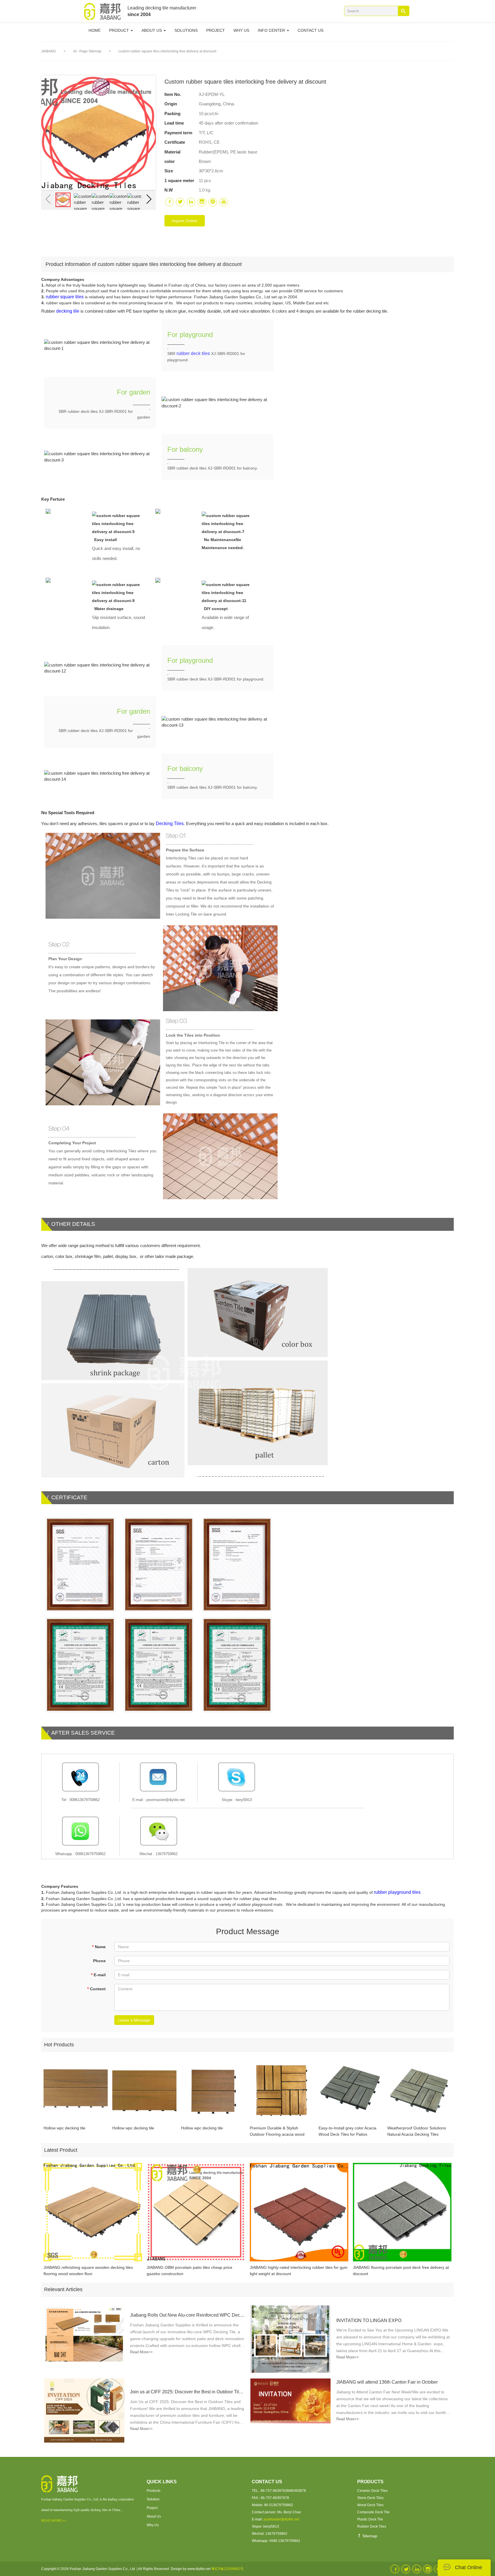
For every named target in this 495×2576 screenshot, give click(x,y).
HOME (95, 30)
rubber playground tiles (397, 1892)
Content (96, 1989)
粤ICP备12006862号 (227, 2569)
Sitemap (369, 2536)
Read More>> (141, 2352)
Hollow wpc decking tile (64, 2128)
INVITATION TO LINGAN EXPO (369, 2320)
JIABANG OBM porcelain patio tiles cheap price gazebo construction (189, 2271)
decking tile (68, 311)
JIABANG (49, 51)
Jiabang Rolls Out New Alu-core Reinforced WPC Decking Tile (187, 2315)
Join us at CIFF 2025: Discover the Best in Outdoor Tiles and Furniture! (187, 2392)
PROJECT (216, 30)
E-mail (98, 1975)
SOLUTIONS (186, 30)
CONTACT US (311, 30)
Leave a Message (134, 2020)
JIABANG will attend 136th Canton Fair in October (387, 2382)
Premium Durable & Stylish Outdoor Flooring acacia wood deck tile (277, 2132)
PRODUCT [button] (120, 30)
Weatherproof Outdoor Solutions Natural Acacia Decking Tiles (417, 2131)
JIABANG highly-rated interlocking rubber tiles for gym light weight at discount (299, 2271)
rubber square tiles (65, 297)
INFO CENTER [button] (272, 30)
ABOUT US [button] (152, 30)
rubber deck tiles (193, 353)
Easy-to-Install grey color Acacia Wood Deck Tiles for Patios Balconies (347, 2132)
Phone (99, 1961)
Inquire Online (185, 221)
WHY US (241, 30)
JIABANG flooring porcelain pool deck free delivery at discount (401, 2271)
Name (99, 1947)
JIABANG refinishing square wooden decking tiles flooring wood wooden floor (88, 2271)
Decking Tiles (170, 824)
